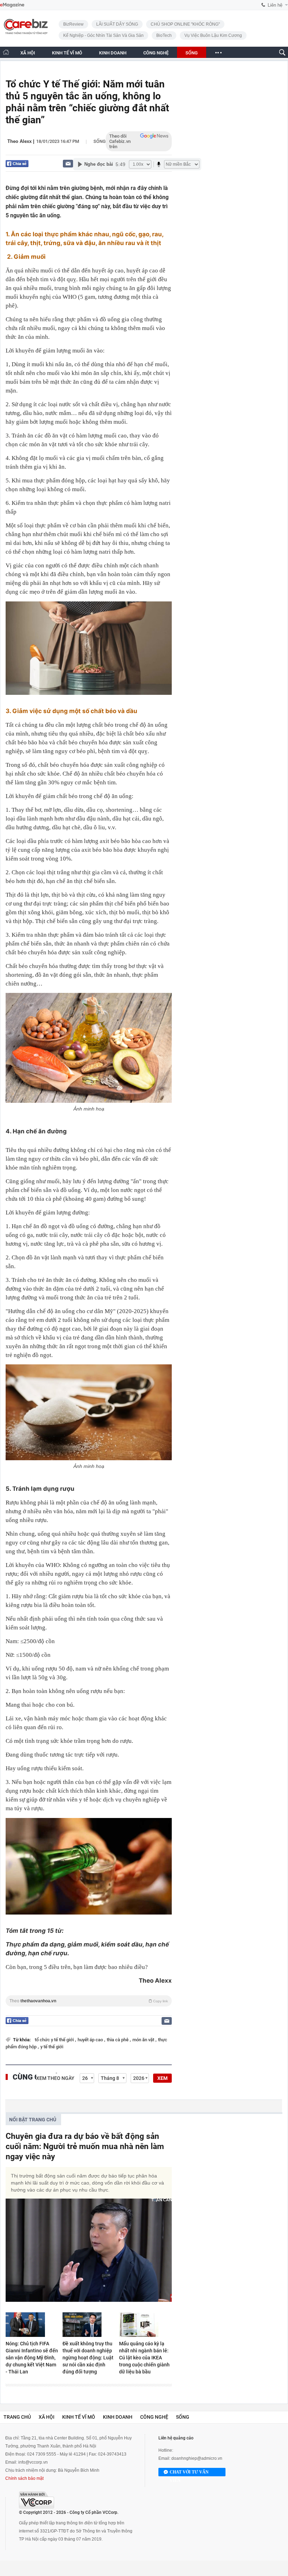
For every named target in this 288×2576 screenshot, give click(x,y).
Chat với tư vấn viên (189, 2473)
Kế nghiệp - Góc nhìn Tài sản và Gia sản (103, 35)
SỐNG (192, 53)
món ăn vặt (144, 2040)
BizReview (73, 24)
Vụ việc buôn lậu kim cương (213, 35)
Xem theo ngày (55, 2078)
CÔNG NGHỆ (156, 53)
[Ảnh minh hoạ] (89, 1048)
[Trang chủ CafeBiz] (6, 52)
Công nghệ (154, 2417)
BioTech (164, 35)
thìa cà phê (118, 2040)
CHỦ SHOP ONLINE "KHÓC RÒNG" (185, 24)
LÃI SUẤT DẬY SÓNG (117, 24)
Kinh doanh (118, 2417)
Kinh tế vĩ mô (79, 2417)
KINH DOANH (113, 53)
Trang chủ (17, 2417)
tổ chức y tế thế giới (55, 2040)
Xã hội (47, 2417)
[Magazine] (12, 5)
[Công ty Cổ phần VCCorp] (37, 2500)
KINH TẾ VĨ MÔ (67, 53)
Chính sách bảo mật (24, 2478)
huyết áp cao (91, 2040)
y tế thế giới (52, 2047)
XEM (162, 2078)
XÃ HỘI (28, 53)
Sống (100, 141)
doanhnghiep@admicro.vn (197, 2458)
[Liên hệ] (68, 163)
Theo (89, 2001)
